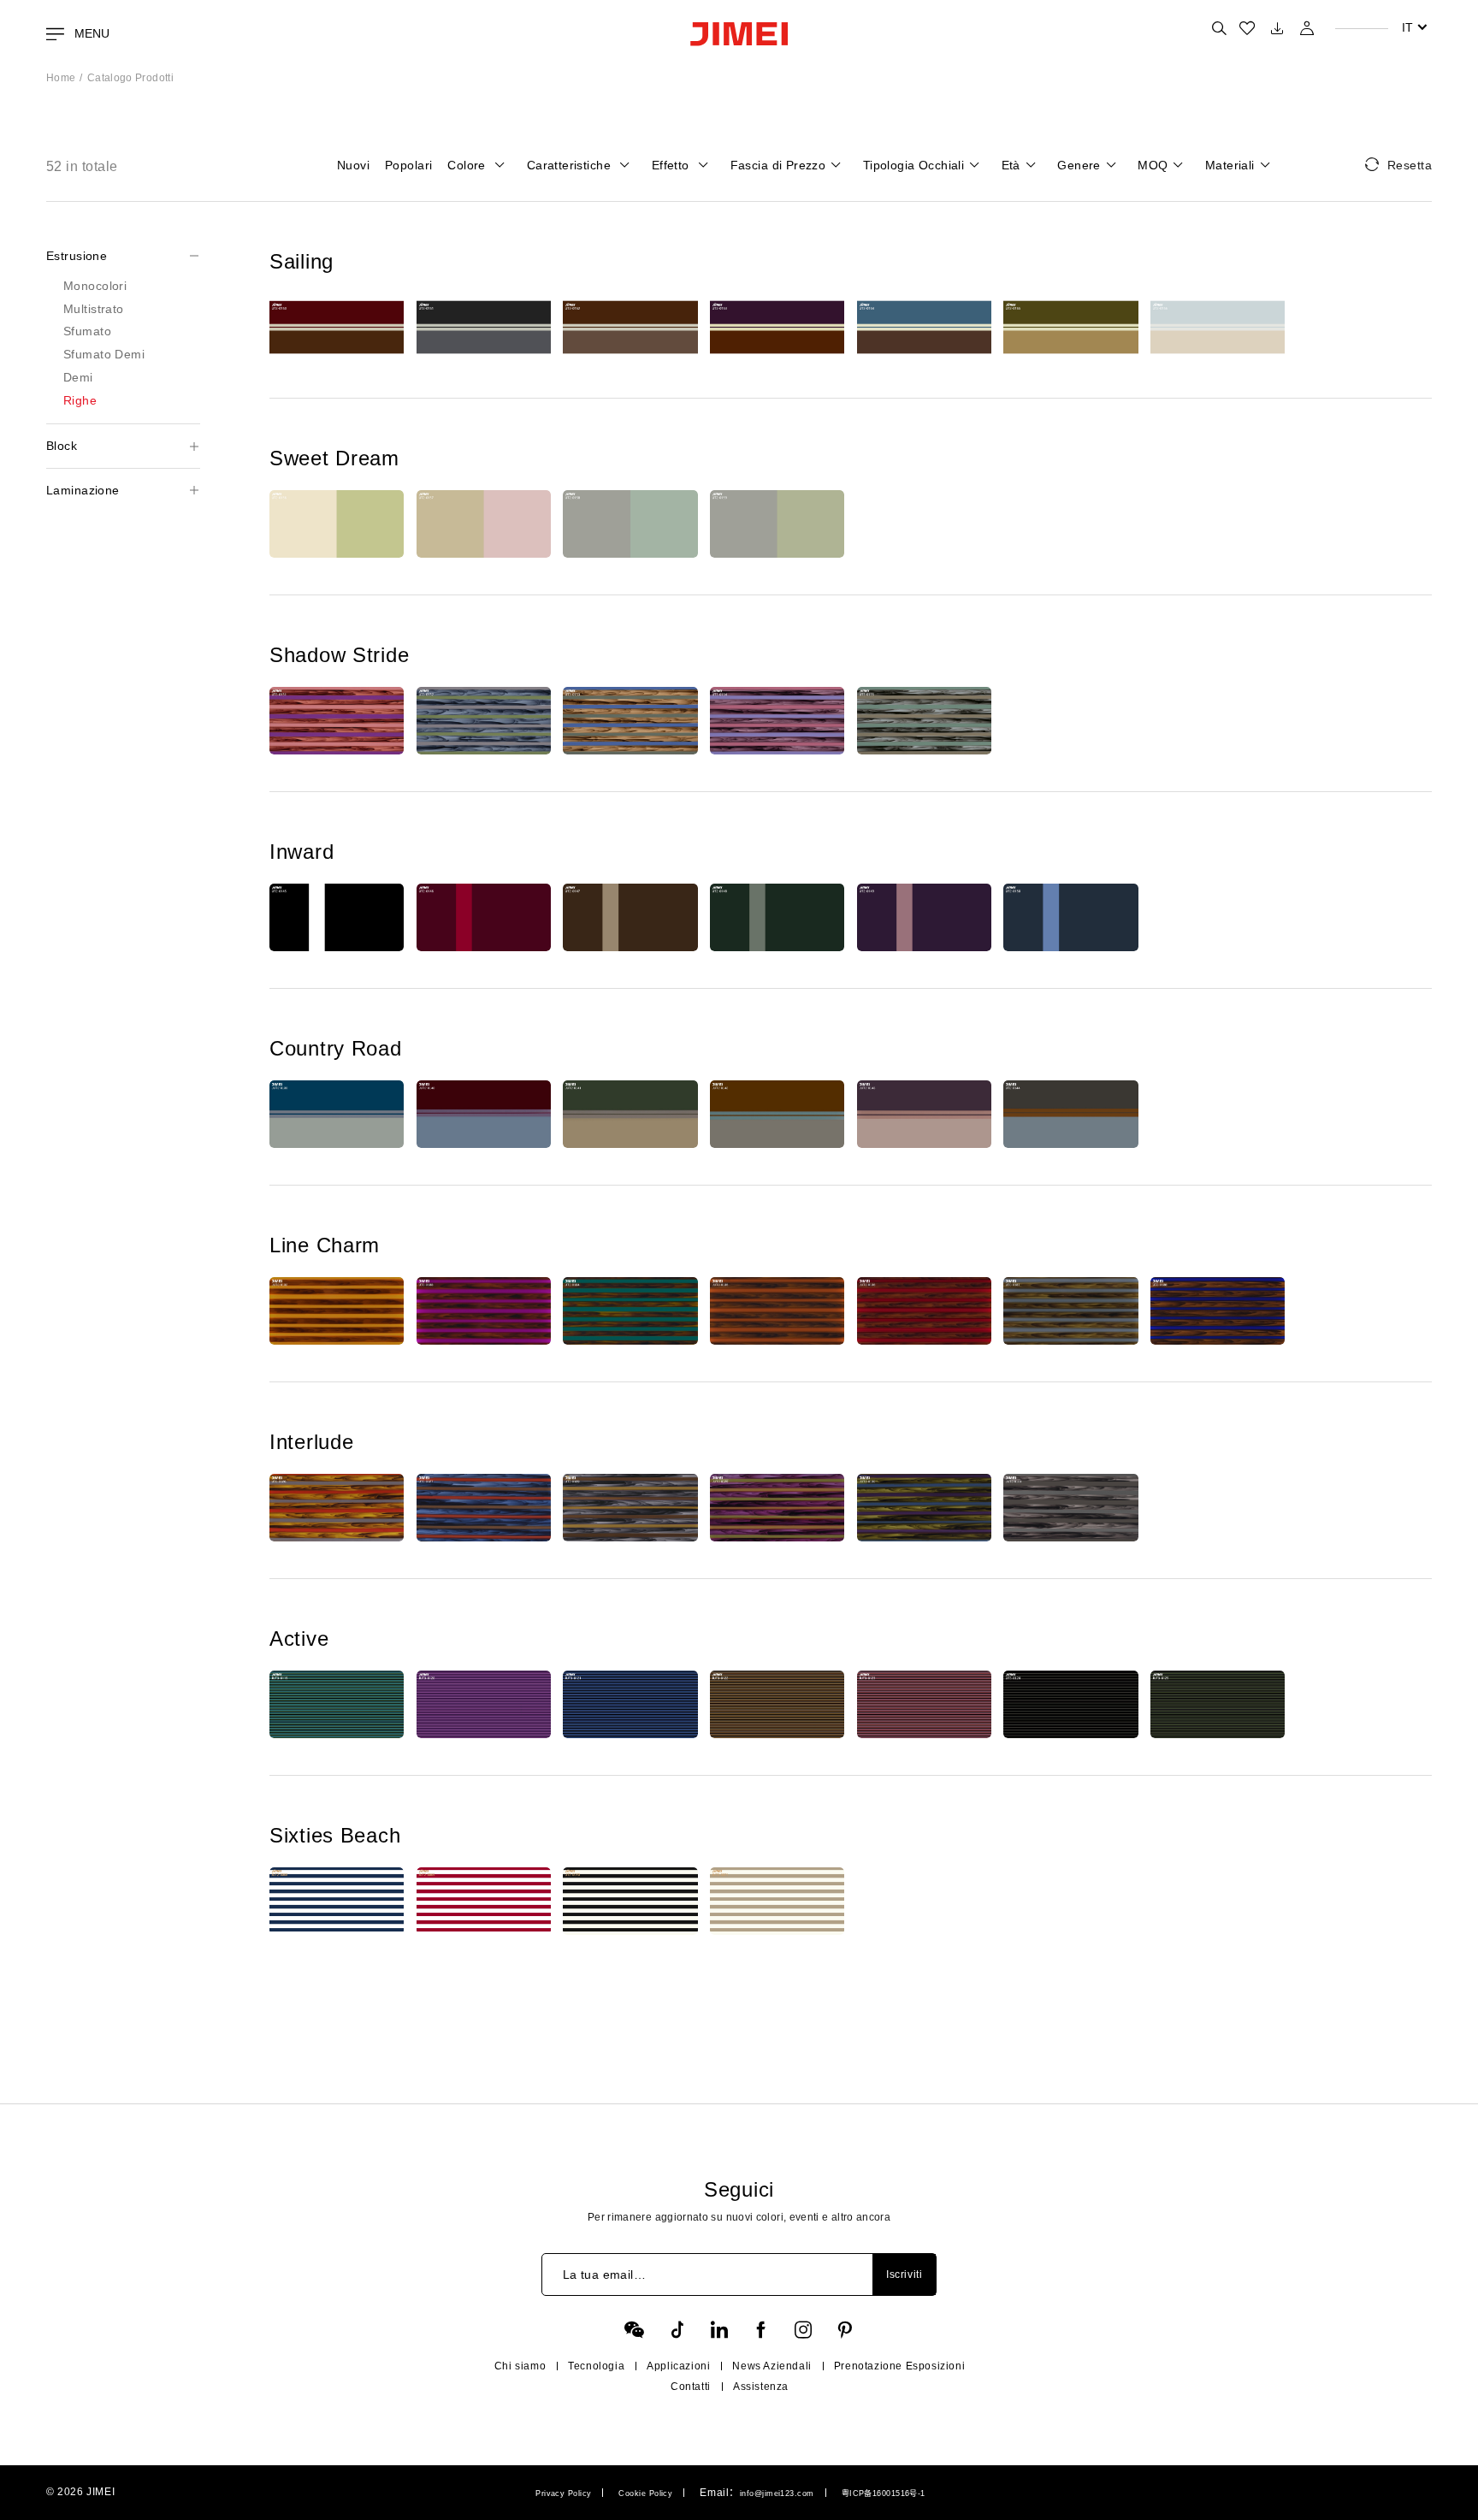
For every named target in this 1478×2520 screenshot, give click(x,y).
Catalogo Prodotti (130, 78)
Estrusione (77, 256)
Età (1011, 165)
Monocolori (95, 286)
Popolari (408, 165)
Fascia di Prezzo (778, 165)
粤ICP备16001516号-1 (884, 2493)
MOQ (1153, 165)
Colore (468, 165)
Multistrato (94, 309)
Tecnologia (596, 2366)
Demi (78, 377)
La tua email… (604, 2275)
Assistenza (761, 2387)
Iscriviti (904, 2275)
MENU (90, 33)
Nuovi (353, 165)
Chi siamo (520, 2366)
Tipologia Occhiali (914, 165)
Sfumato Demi (104, 354)
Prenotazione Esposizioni (899, 2366)
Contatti (691, 2387)
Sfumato (87, 331)
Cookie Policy (645, 2493)
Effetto (672, 165)
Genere (1079, 165)
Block (62, 446)
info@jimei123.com (777, 2493)
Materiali (1230, 165)
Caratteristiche (571, 165)
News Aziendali (772, 2366)
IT (1407, 27)
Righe (80, 400)
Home (61, 78)
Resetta (1410, 165)
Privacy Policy (563, 2493)
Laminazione (83, 490)
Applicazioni (678, 2366)
